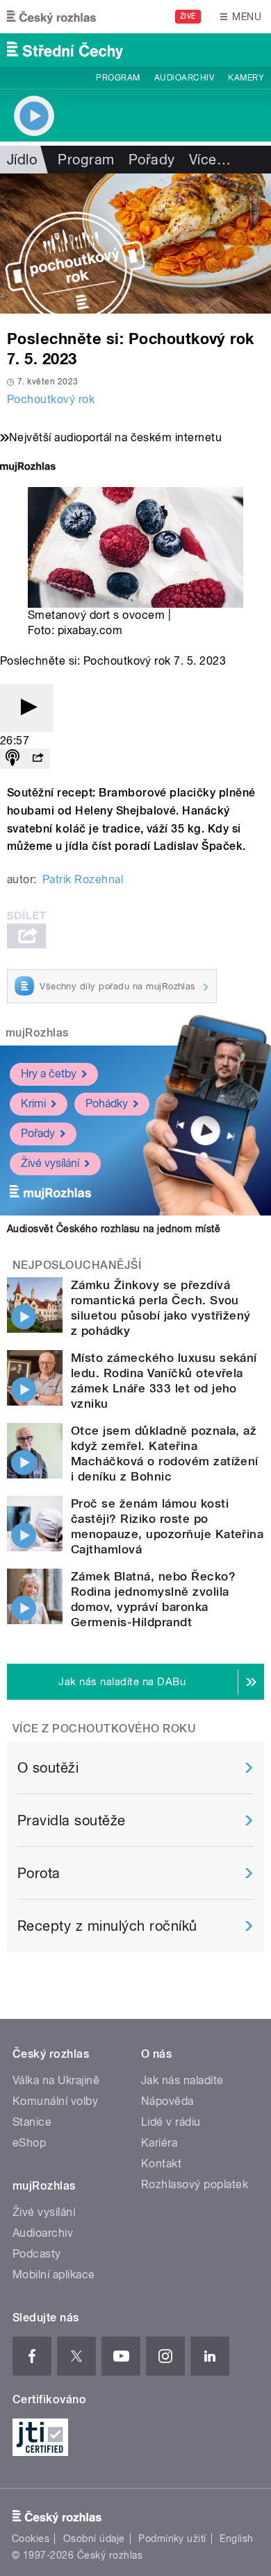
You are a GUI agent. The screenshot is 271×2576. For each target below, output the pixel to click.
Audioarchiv (184, 78)
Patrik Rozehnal (83, 879)
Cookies (31, 2539)
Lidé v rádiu (171, 2122)
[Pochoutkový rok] (135, 244)
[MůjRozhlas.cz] (28, 468)
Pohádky (107, 1103)
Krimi (33, 1103)
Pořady (152, 160)
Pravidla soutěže (72, 1820)
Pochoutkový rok (51, 399)
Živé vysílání (50, 1163)
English (236, 2539)
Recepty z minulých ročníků (107, 1926)
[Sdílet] (38, 759)
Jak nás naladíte (182, 2080)
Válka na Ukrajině (56, 2080)
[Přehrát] (26, 708)
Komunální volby (55, 2101)
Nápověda (167, 2101)
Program (118, 78)
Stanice (32, 2122)
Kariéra (159, 2143)
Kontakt (161, 2164)
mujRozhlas (37, 1033)
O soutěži (48, 1768)
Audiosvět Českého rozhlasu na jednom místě (114, 1229)
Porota (39, 1873)
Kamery (246, 78)
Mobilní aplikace (54, 2275)
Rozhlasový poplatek (195, 2184)
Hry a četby (49, 1074)
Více (210, 160)
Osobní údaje (94, 2539)
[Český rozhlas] (51, 17)
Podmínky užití (172, 2539)
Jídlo (22, 160)
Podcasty (37, 2254)
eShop (29, 2143)
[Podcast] (13, 759)
